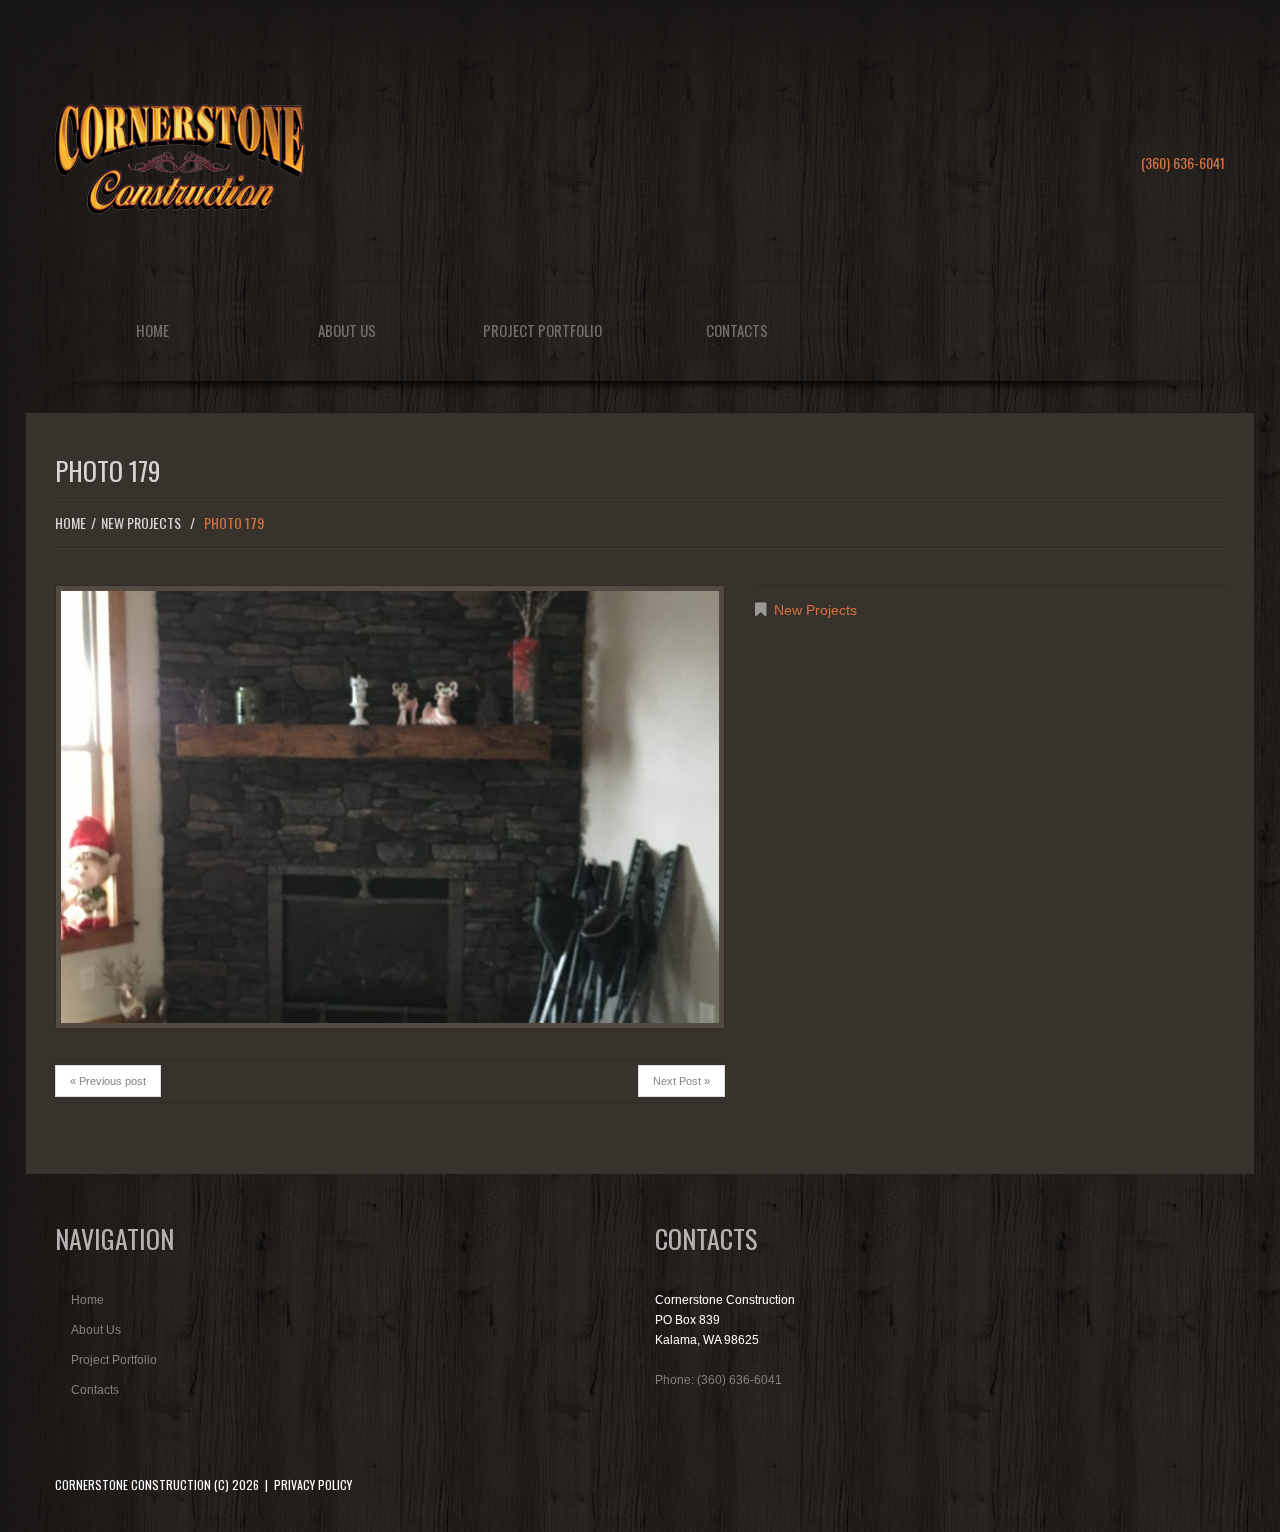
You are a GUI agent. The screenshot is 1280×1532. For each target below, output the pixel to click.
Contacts (737, 330)
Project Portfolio (542, 330)
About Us (347, 330)
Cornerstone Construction (133, 1484)
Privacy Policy (313, 1484)
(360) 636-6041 (1183, 162)
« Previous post (108, 1081)
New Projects (141, 522)
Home (152, 330)
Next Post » (681, 1081)
